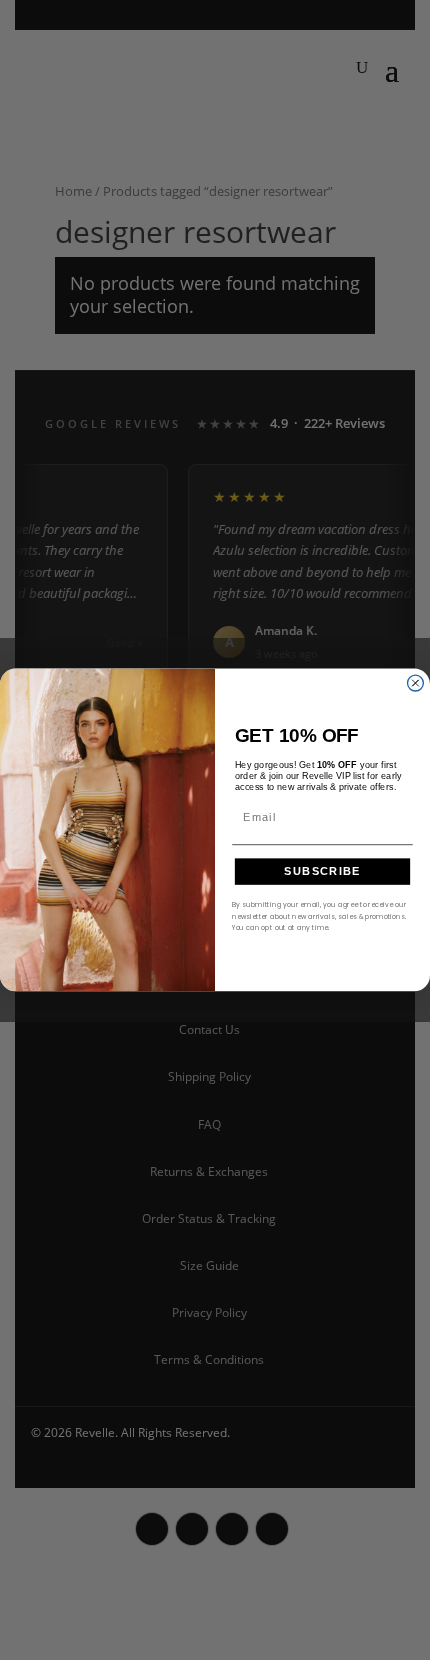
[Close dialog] (416, 683)
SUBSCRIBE (322, 871)
